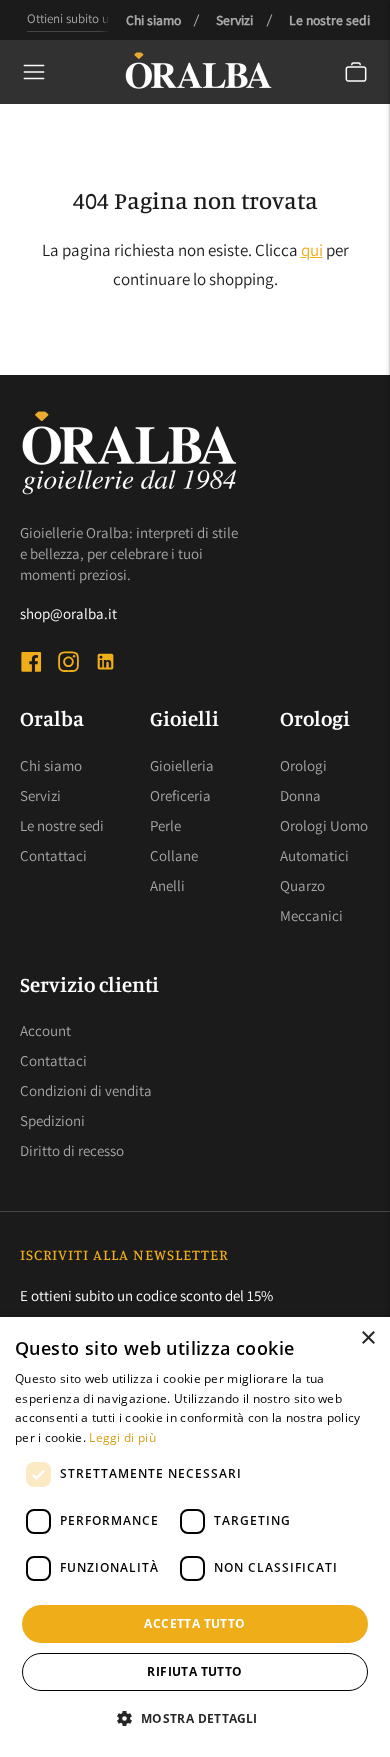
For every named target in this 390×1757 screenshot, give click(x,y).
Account (45, 1030)
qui (312, 250)
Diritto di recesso (72, 1150)
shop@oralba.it (68, 613)
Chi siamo (153, 20)
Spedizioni (52, 1120)
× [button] (367, 1338)
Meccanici (311, 915)
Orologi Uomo (324, 825)
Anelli (167, 885)
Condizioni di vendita (86, 1090)
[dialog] (195, 1537)
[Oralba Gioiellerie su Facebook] (31, 664)
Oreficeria (180, 795)
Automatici (314, 855)
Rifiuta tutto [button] (194, 1671)
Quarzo (302, 885)
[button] (194, 1719)
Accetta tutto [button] (194, 1623)
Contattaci (53, 855)
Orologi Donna (303, 780)
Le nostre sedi (329, 20)
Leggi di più (122, 1437)
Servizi (234, 20)
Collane (174, 855)
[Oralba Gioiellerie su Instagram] (68, 664)
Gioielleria (182, 765)
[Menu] (34, 72)
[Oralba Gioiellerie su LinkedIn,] (105, 664)
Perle (165, 825)
